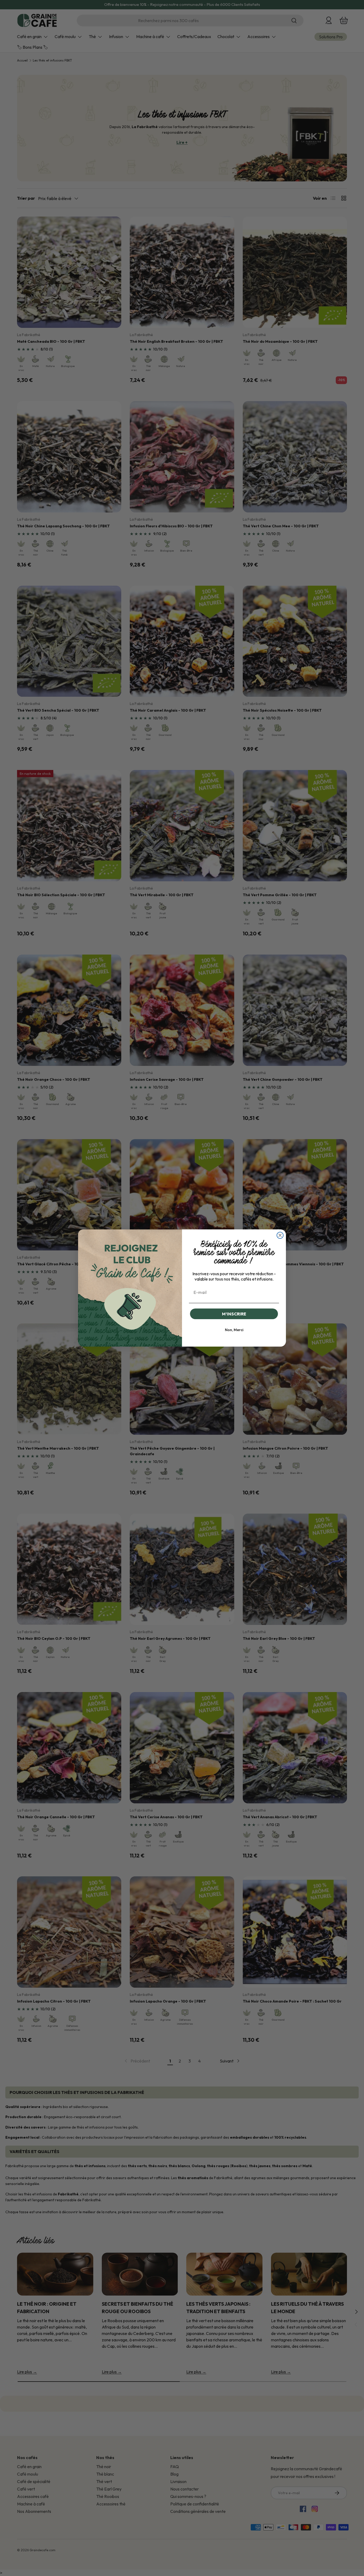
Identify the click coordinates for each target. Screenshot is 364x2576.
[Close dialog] (280, 1235)
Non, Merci (234, 1330)
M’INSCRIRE (234, 1314)
